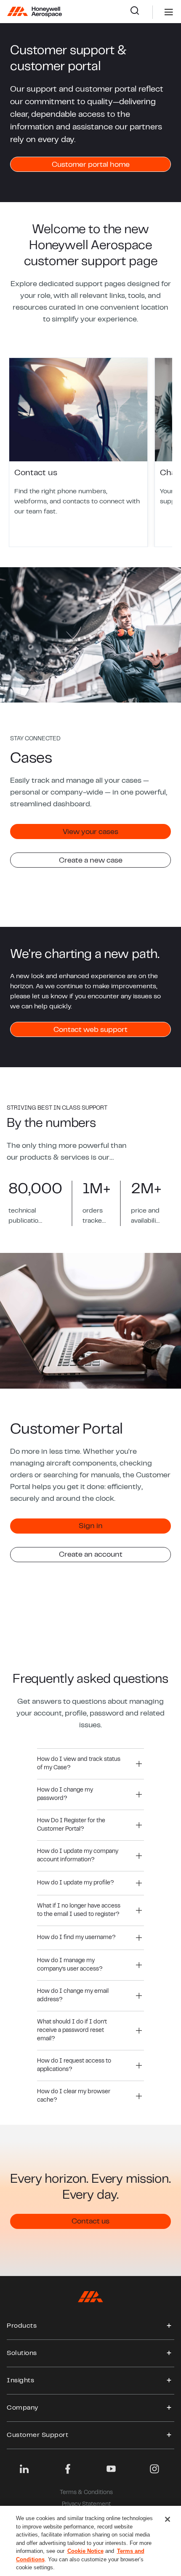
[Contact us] (78, 452)
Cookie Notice (85, 2551)
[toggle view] (169, 2326)
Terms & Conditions (86, 2493)
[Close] (168, 2519)
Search (141, 12)
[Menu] (156, 12)
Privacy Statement (86, 2505)
